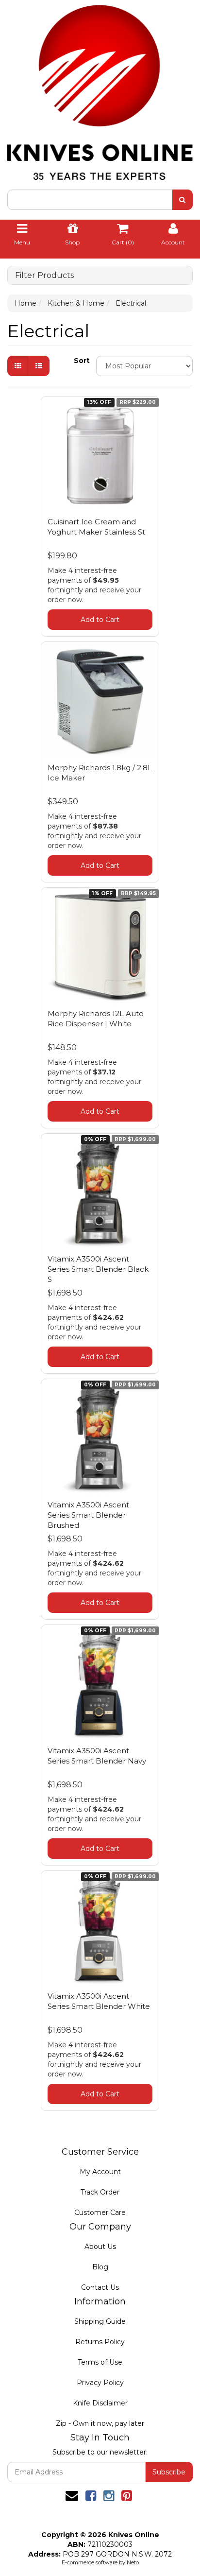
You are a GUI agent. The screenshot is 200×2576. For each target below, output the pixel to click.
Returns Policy (100, 2342)
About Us (100, 2247)
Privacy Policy (100, 2383)
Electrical (131, 303)
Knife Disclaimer (100, 2403)
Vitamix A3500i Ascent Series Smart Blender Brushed (88, 1515)
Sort (81, 361)
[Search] (182, 200)
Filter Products (44, 276)
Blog (100, 2267)
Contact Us (100, 2287)
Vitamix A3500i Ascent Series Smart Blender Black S (98, 1269)
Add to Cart (100, 620)
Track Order (100, 2192)
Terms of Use (100, 2362)
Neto (133, 2562)
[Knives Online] (100, 89)
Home (25, 303)
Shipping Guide (100, 2321)
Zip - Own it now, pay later (100, 2423)
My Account (100, 2172)
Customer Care (100, 2213)
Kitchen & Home (76, 303)
